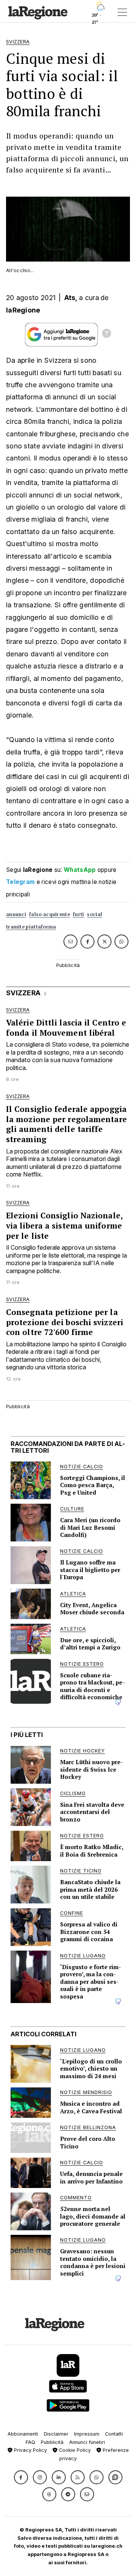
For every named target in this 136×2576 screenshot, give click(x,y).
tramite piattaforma (31, 927)
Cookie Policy (74, 2450)
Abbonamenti (23, 2434)
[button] (21, 2477)
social (94, 914)
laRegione (23, 310)
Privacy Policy (30, 2450)
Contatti (114, 2434)
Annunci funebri (87, 2442)
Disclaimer (56, 2434)
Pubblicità (52, 2442)
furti (79, 914)
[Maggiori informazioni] (107, 334)
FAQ (30, 2442)
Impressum (87, 2434)
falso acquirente (49, 914)
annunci (16, 914)
